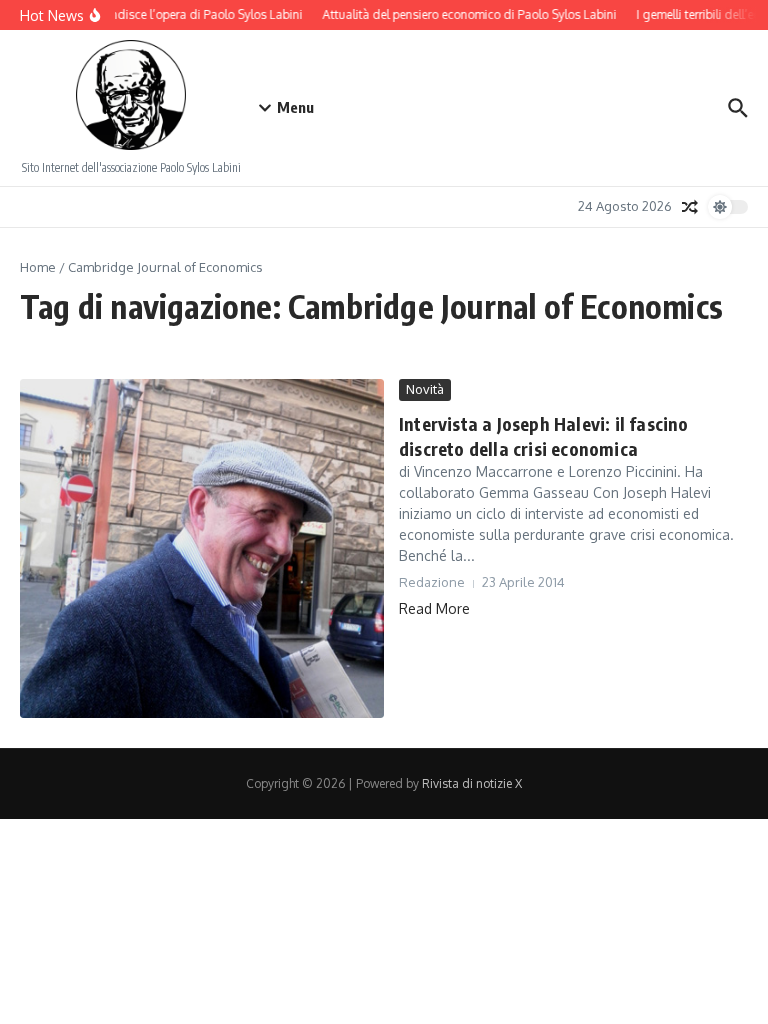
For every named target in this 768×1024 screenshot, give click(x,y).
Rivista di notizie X (472, 783)
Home (38, 267)
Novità (425, 389)
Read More (434, 608)
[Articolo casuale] (690, 207)
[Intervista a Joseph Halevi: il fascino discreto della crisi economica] (202, 548)
